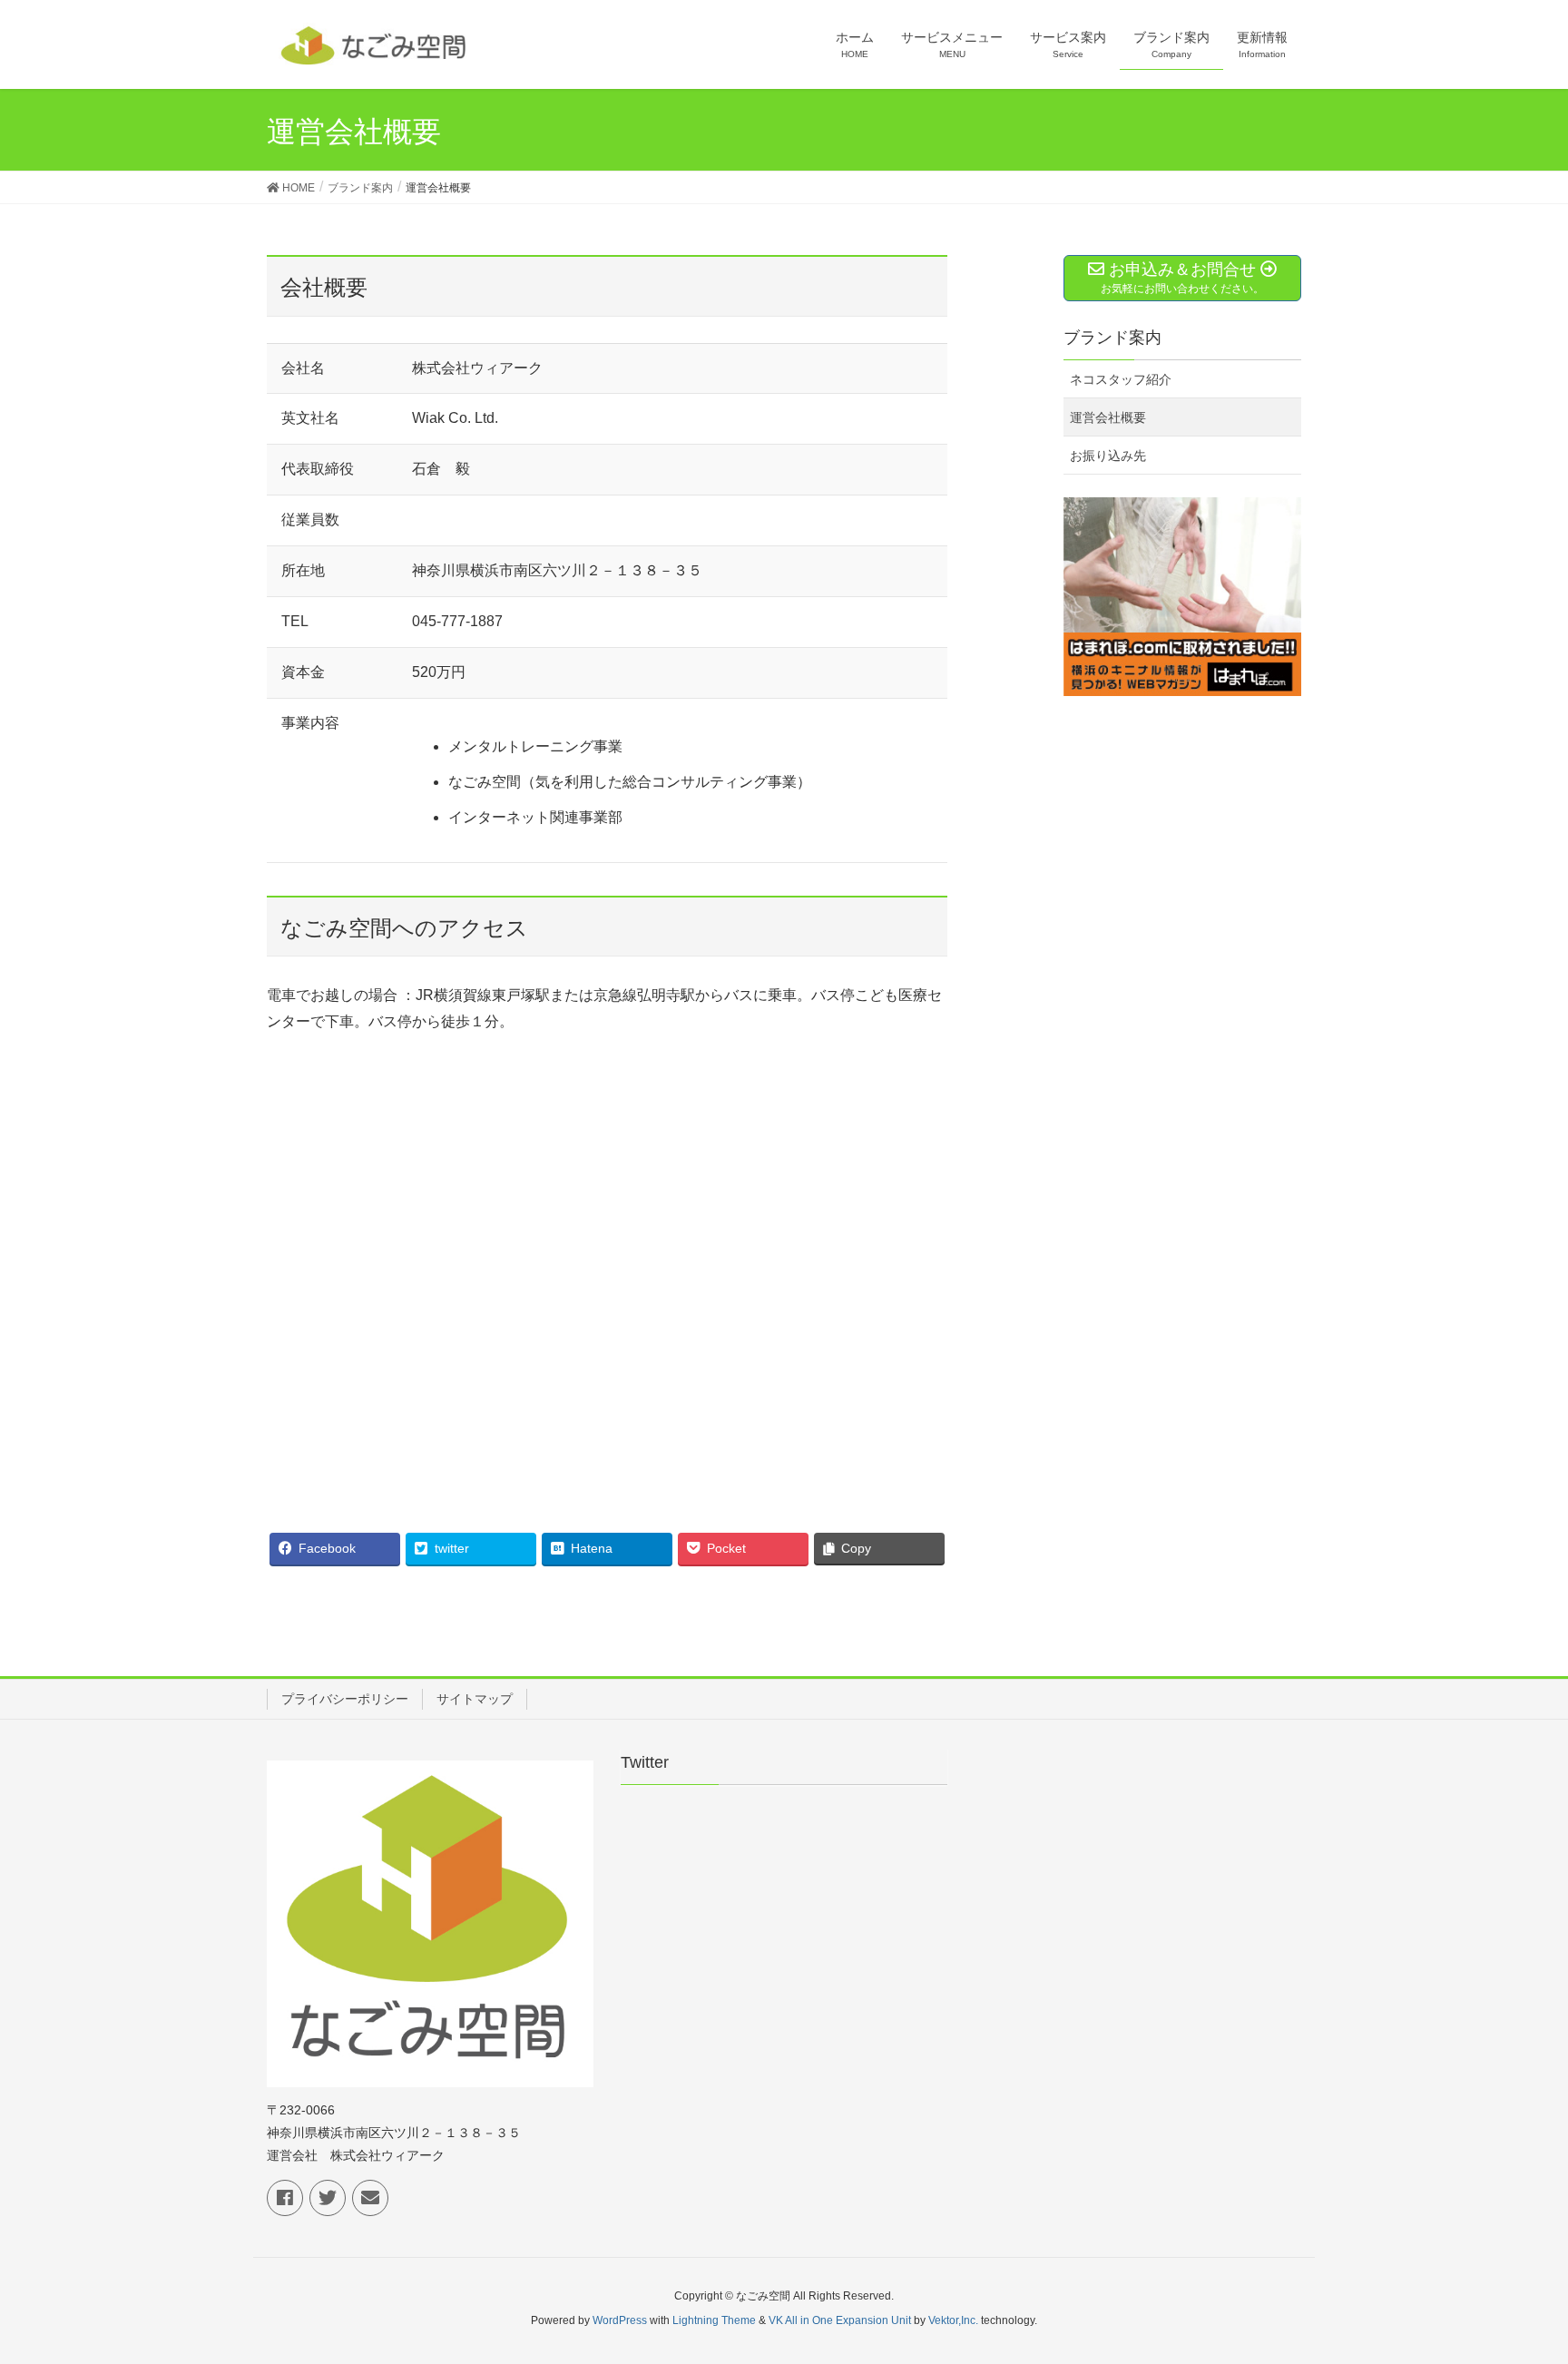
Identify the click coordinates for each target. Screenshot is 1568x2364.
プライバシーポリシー (345, 1699)
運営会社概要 (1108, 417)
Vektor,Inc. (953, 2320)
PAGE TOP (1515, 2277)
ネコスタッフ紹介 (1121, 379)
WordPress (620, 2320)
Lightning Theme (714, 2320)
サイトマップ (475, 1699)
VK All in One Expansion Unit (840, 2320)
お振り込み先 (1108, 456)
